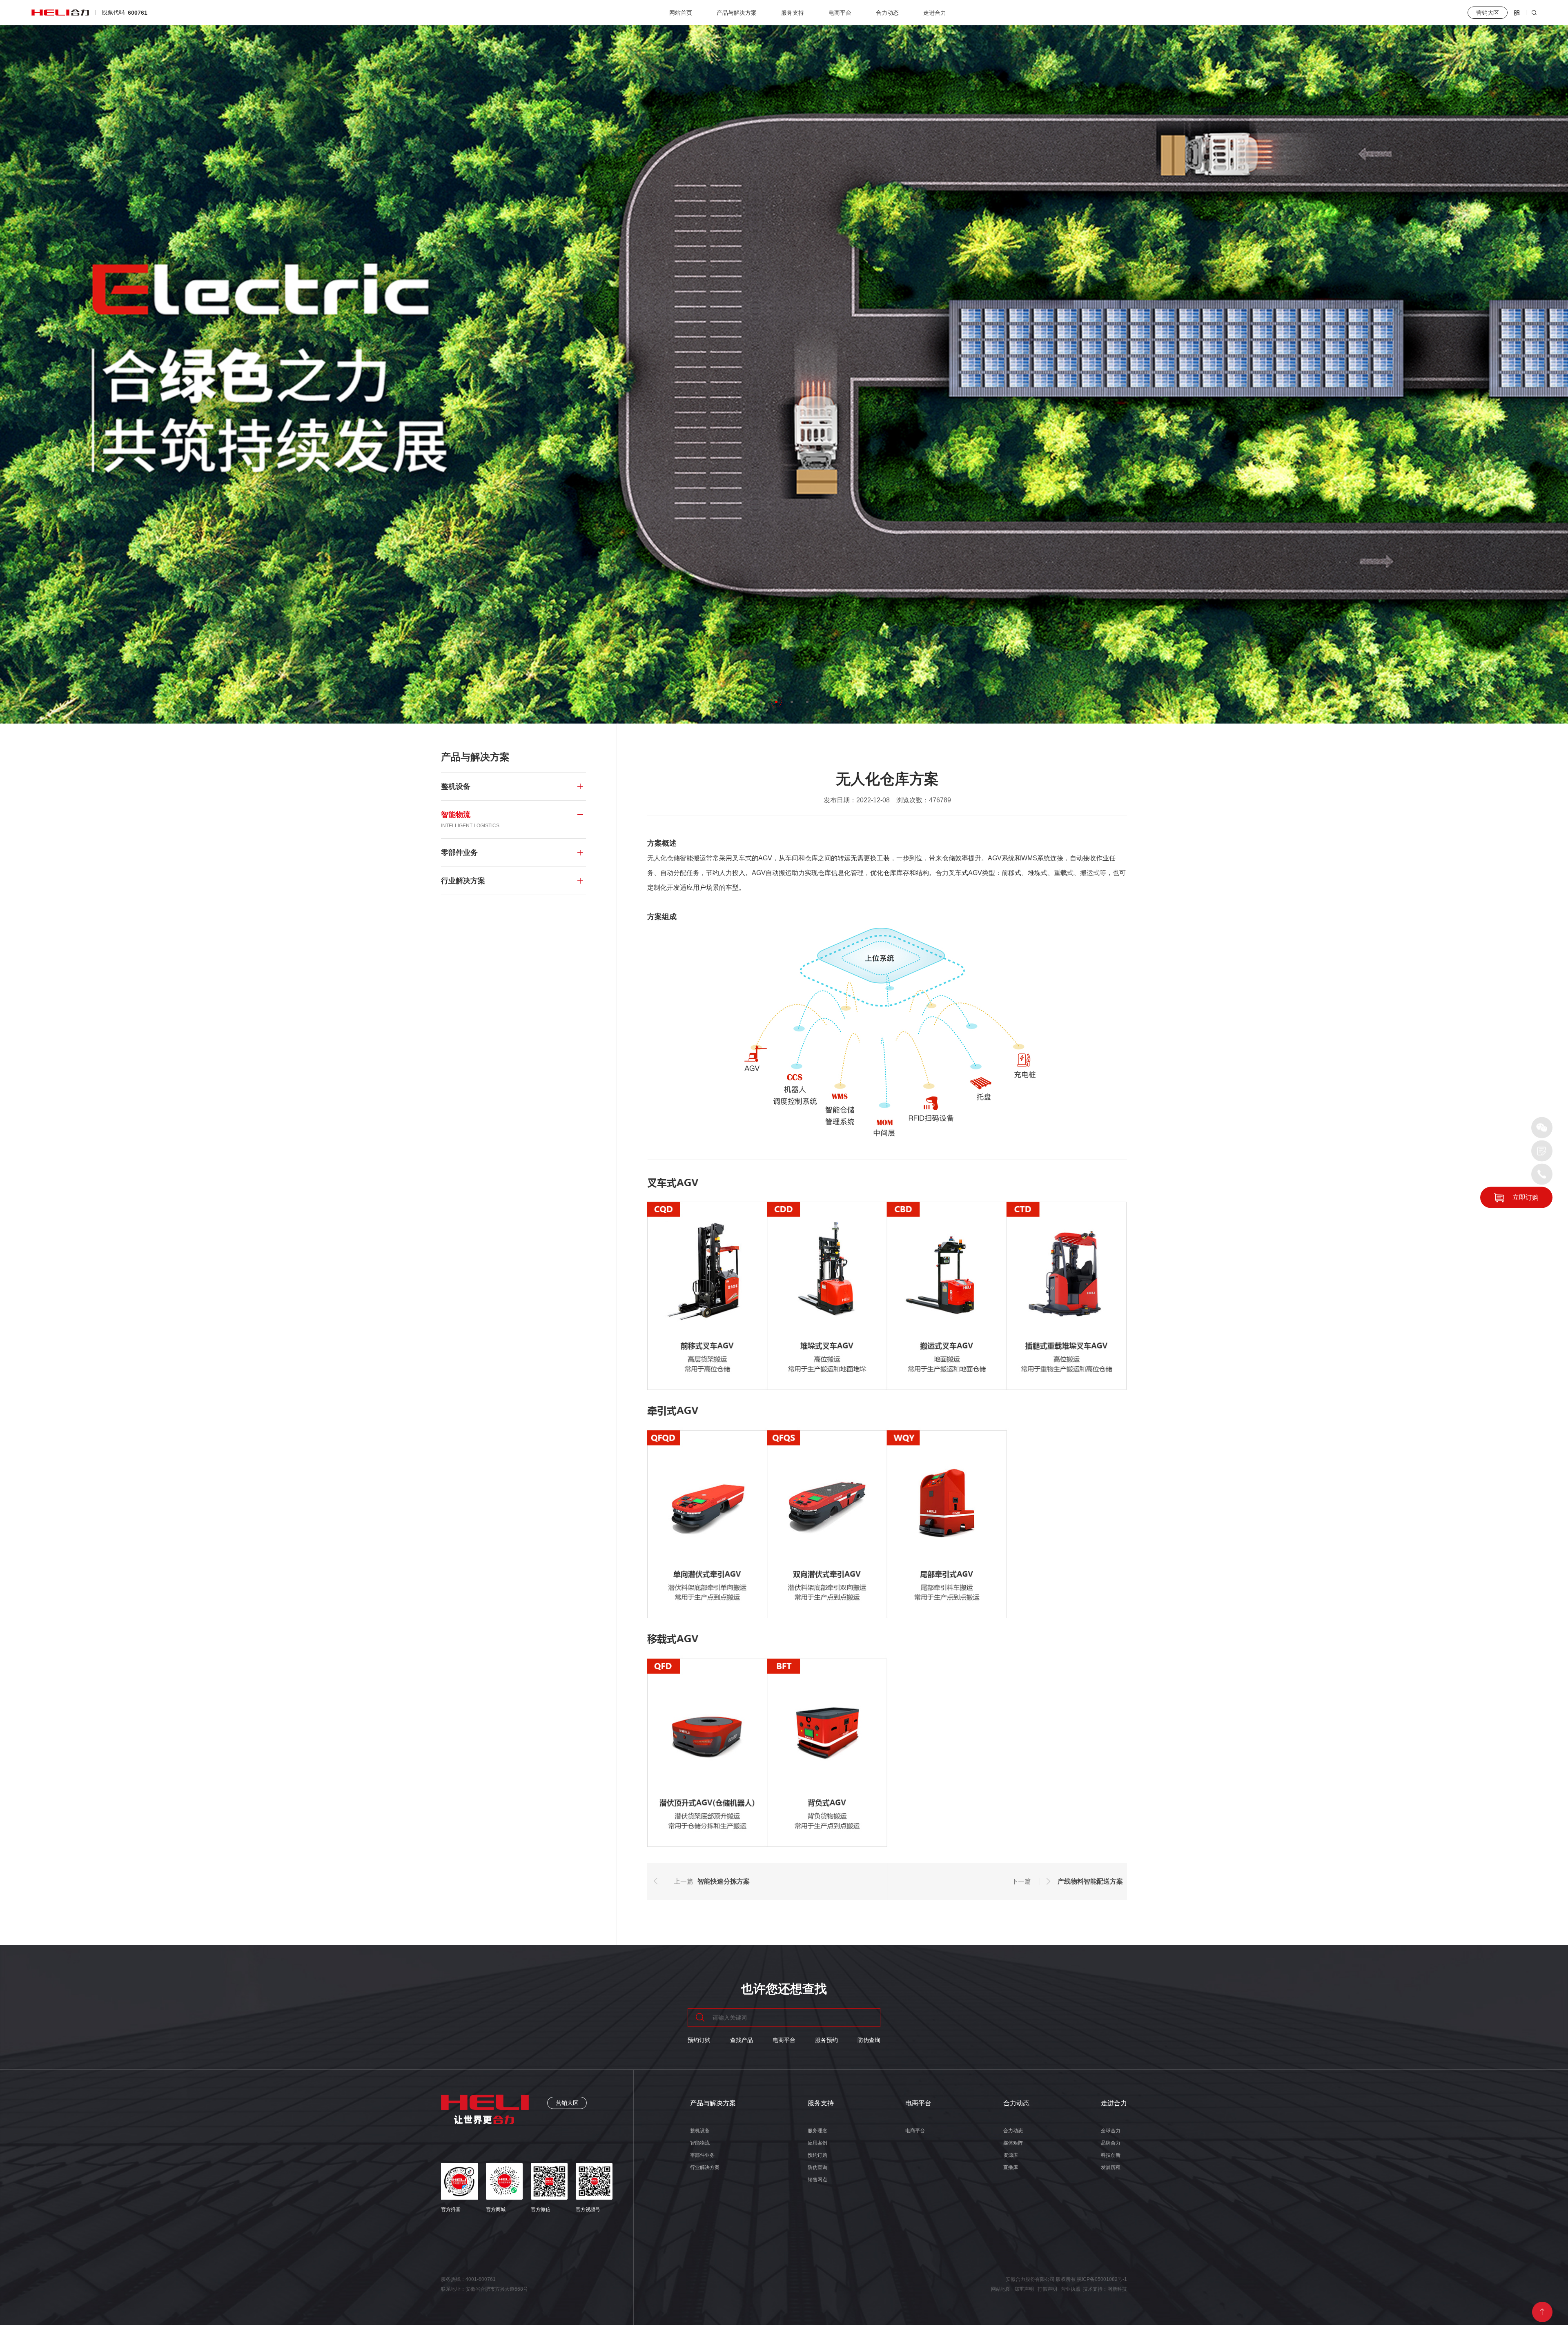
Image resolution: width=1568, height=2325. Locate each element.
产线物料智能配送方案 (1090, 1881)
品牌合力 (1111, 2143)
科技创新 (1111, 2155)
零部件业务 (702, 2155)
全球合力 (1111, 2131)
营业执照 (1071, 2289)
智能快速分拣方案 (724, 1881)
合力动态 (887, 13)
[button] (761, 702)
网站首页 (681, 13)
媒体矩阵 (1013, 2143)
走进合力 (935, 13)
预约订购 (699, 2040)
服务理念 (817, 2131)
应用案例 (817, 2143)
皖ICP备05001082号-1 (1102, 2279)
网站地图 (1001, 2289)
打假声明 (1047, 2289)
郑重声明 (1024, 2289)
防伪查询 (869, 2040)
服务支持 (793, 13)
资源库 (1011, 2155)
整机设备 (700, 2131)
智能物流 (700, 2143)
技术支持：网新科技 (1105, 2289)
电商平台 (840, 13)
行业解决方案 (705, 2167)
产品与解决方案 (737, 13)
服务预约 (826, 2040)
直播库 (1011, 2167)
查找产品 (742, 2040)
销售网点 (817, 2180)
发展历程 (1111, 2167)
